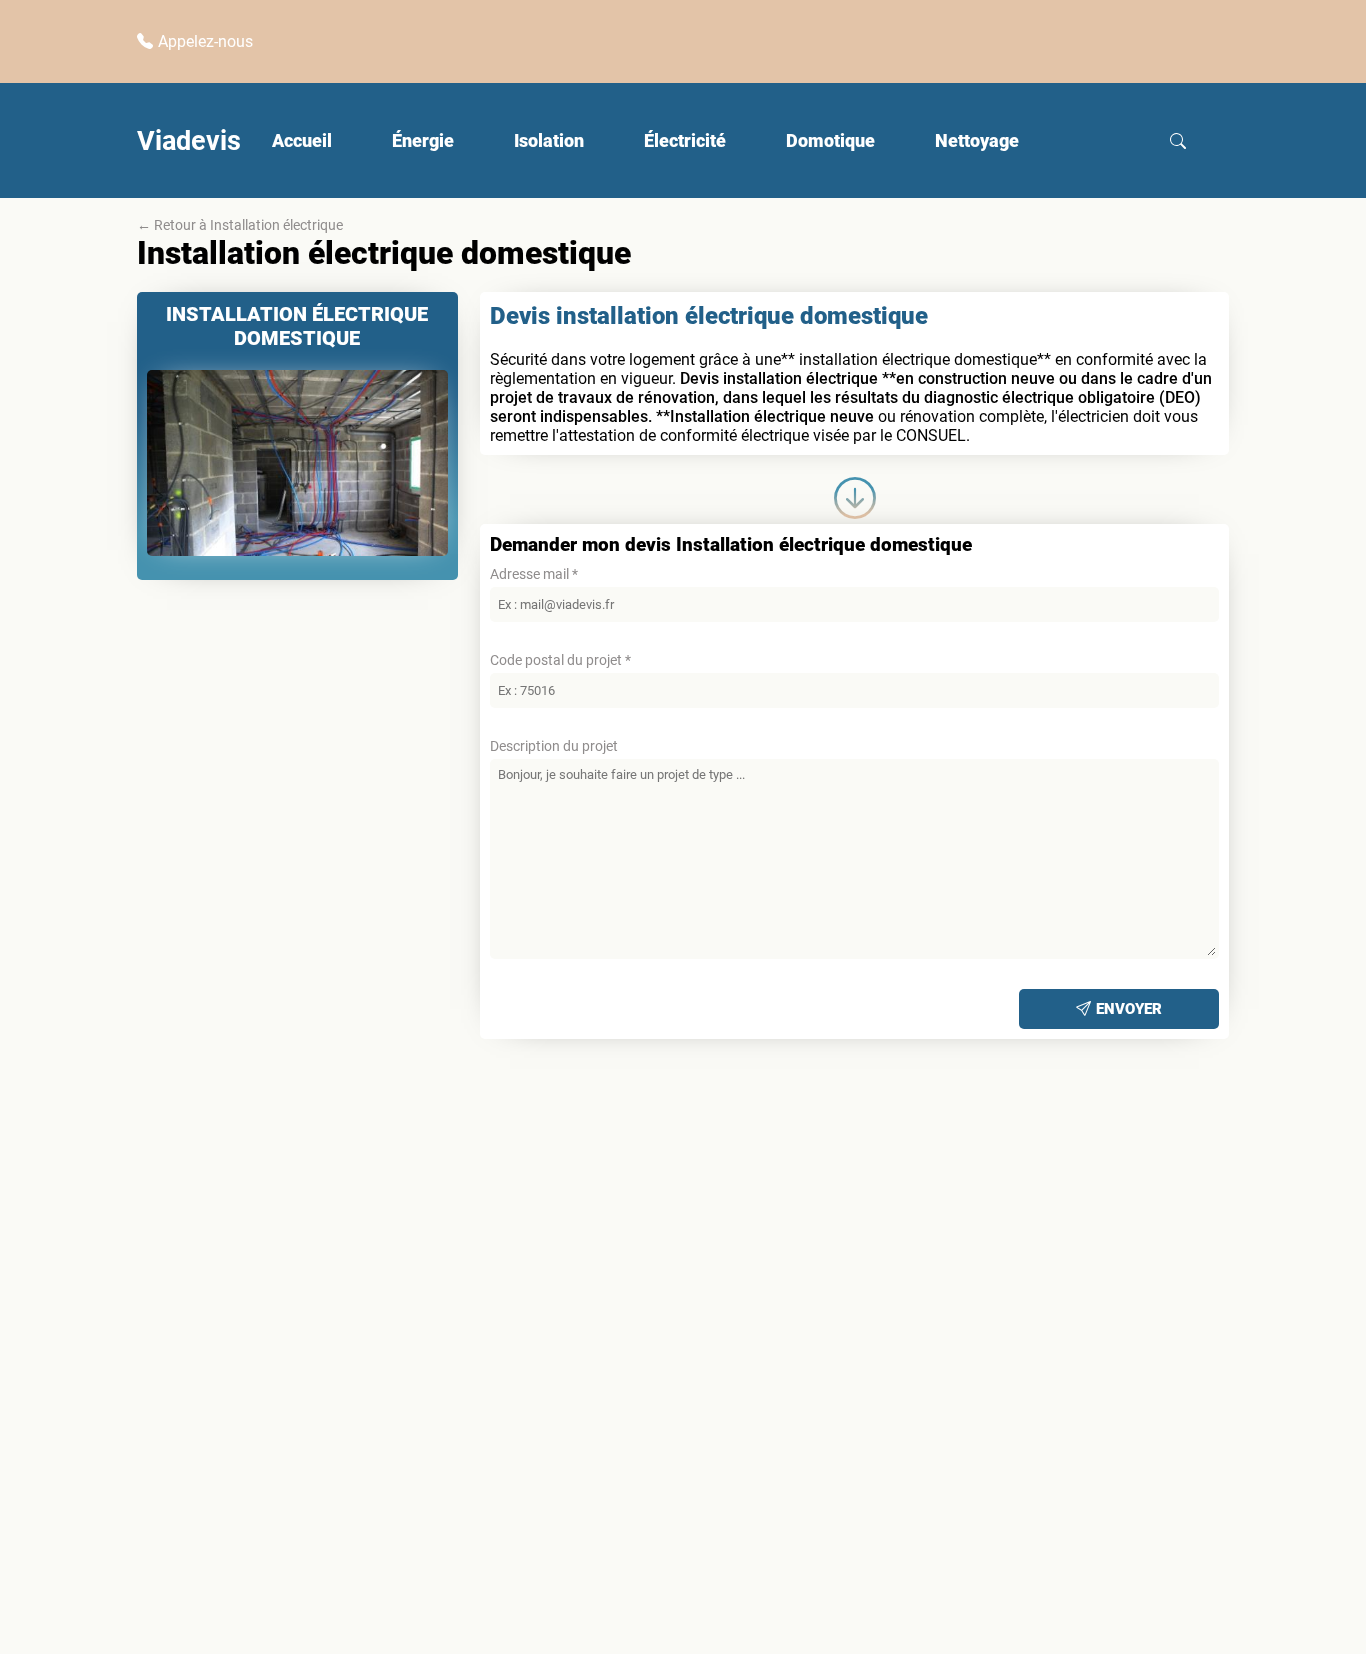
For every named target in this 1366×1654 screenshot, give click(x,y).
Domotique (830, 140)
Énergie (423, 140)
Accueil (302, 140)
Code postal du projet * (560, 660)
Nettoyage (977, 140)
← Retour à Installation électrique (240, 225)
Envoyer (1129, 1009)
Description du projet (554, 746)
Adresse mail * (534, 574)
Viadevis (189, 141)
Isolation (549, 140)
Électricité (685, 140)
